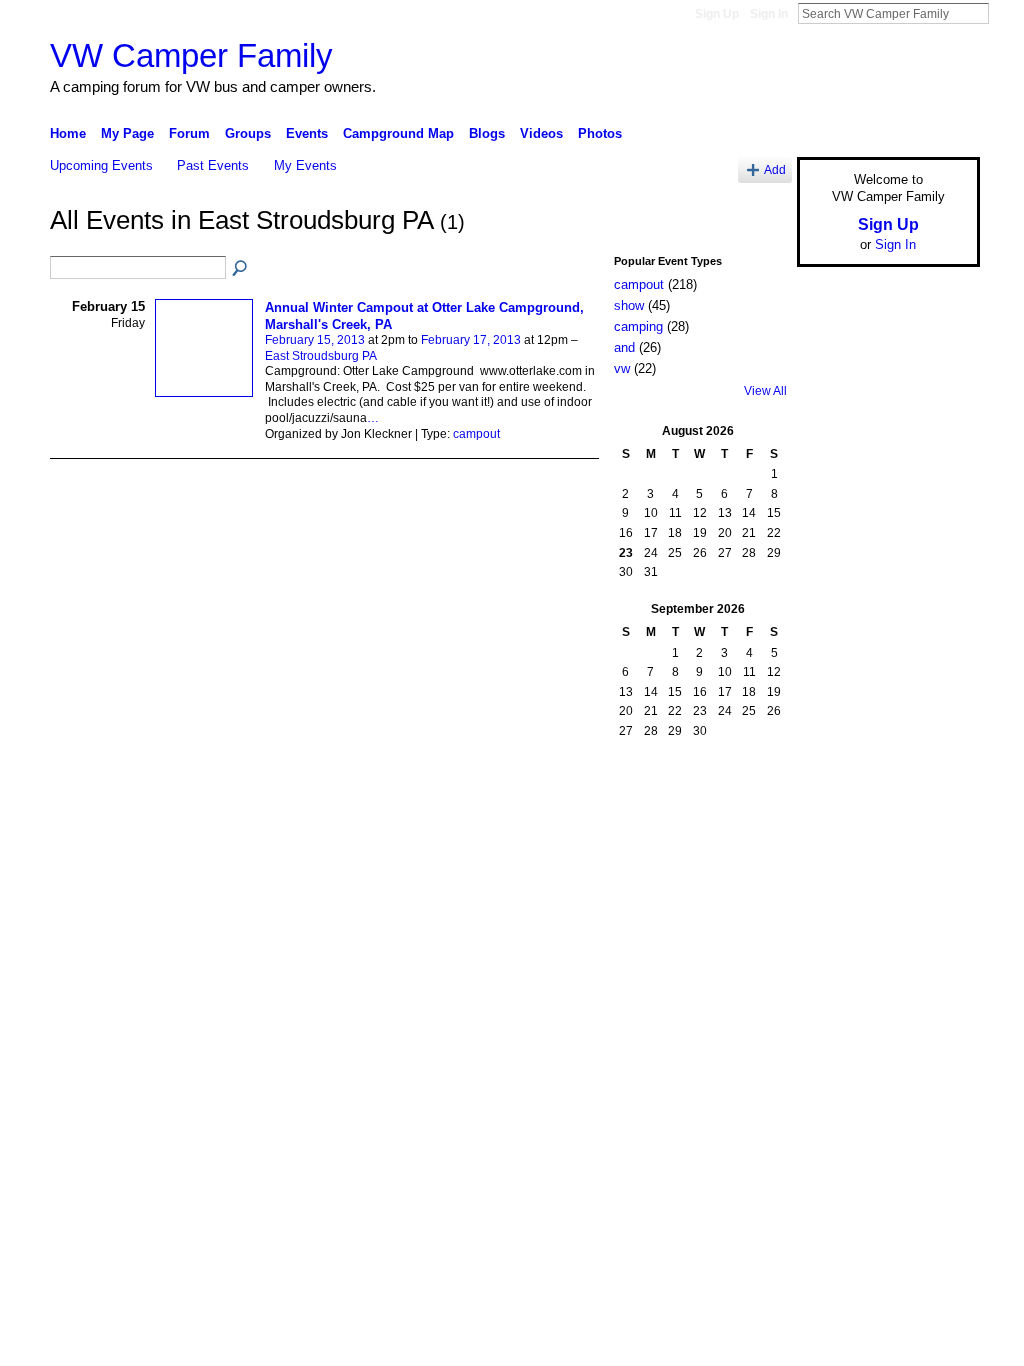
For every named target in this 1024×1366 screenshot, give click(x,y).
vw (622, 368)
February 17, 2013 (471, 340)
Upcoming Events (101, 165)
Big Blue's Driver (201, 800)
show (629, 305)
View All (765, 391)
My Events (305, 165)
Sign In (769, 14)
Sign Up (717, 14)
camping (638, 326)
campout (476, 434)
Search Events (241, 269)
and (624, 347)
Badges (753, 800)
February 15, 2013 (315, 340)
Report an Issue (832, 800)
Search (1005, 13)
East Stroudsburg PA (321, 356)
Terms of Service (935, 800)
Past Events (213, 165)
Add (775, 169)
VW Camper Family (191, 55)
